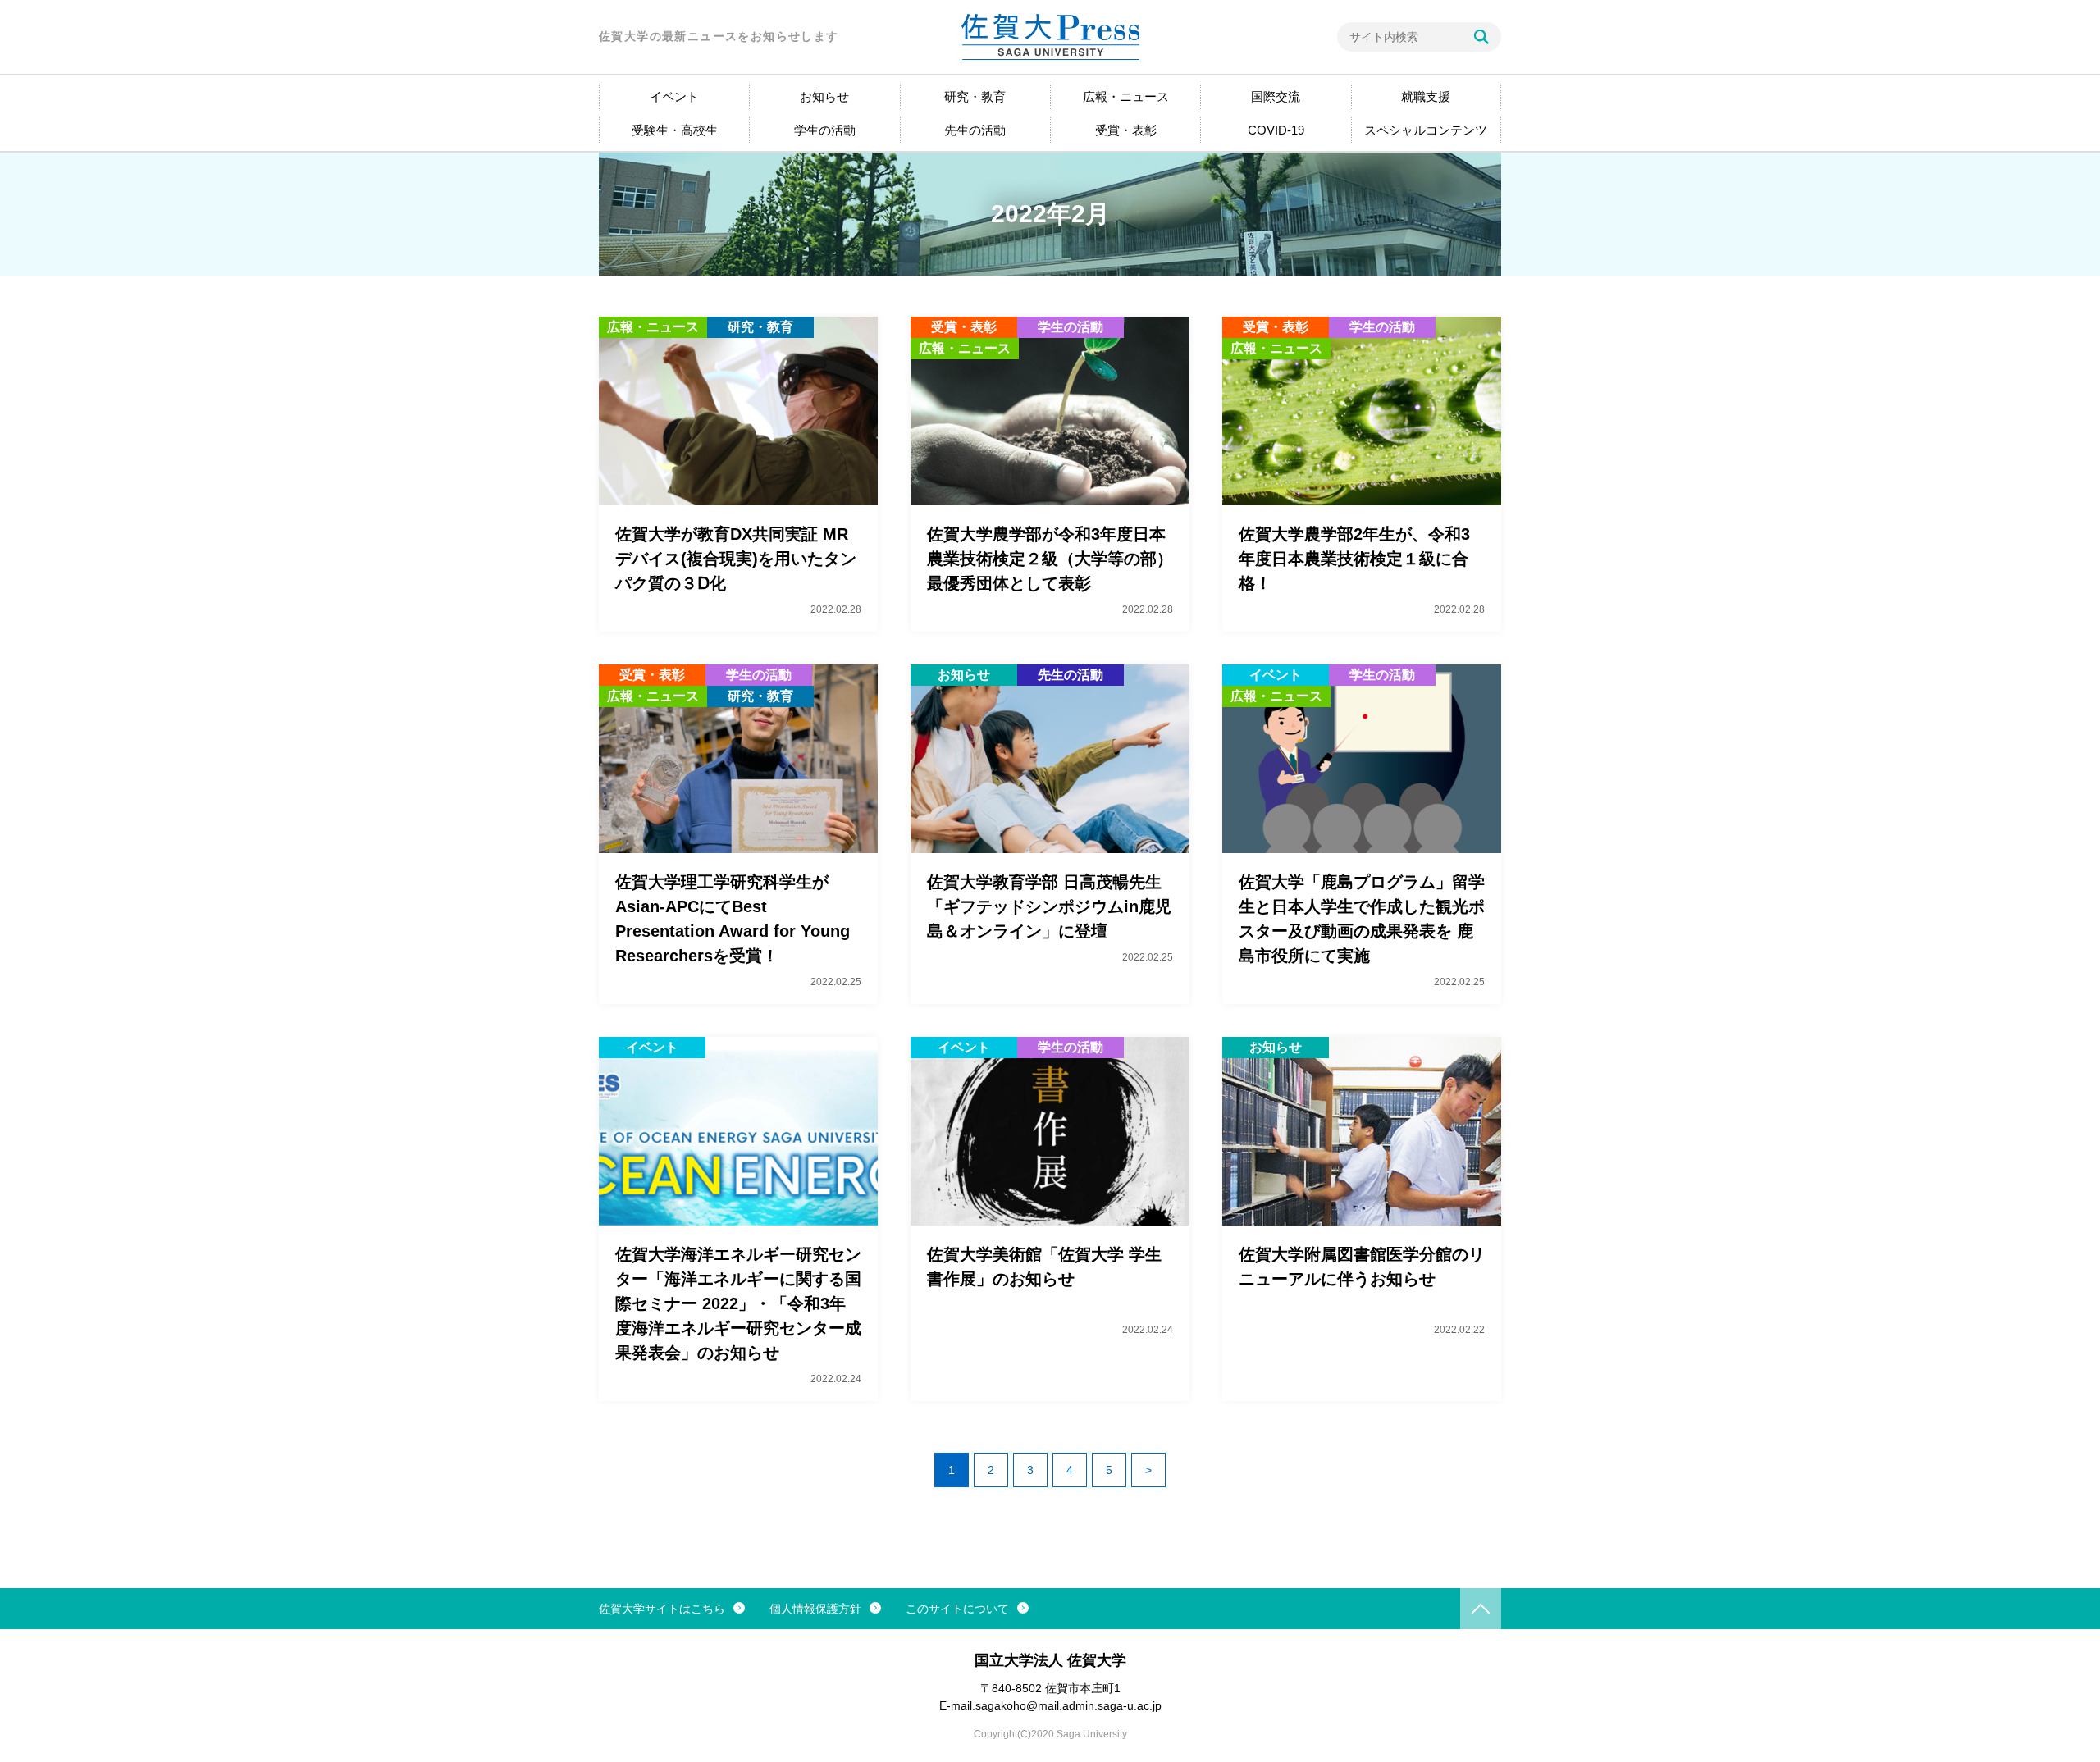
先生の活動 (975, 130)
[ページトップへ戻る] (1481, 1609)
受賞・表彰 (1126, 130)
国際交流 (1276, 96)
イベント (674, 96)
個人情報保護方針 (815, 1609)
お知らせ (824, 96)
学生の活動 (825, 130)
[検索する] (1481, 37)
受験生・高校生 (675, 130)
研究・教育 (975, 96)
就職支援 (1426, 96)
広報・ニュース (1126, 96)
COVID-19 (1276, 130)
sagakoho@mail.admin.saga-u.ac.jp (1068, 1705)
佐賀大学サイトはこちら (662, 1609)
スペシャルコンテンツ (1426, 130)
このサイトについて (957, 1609)
